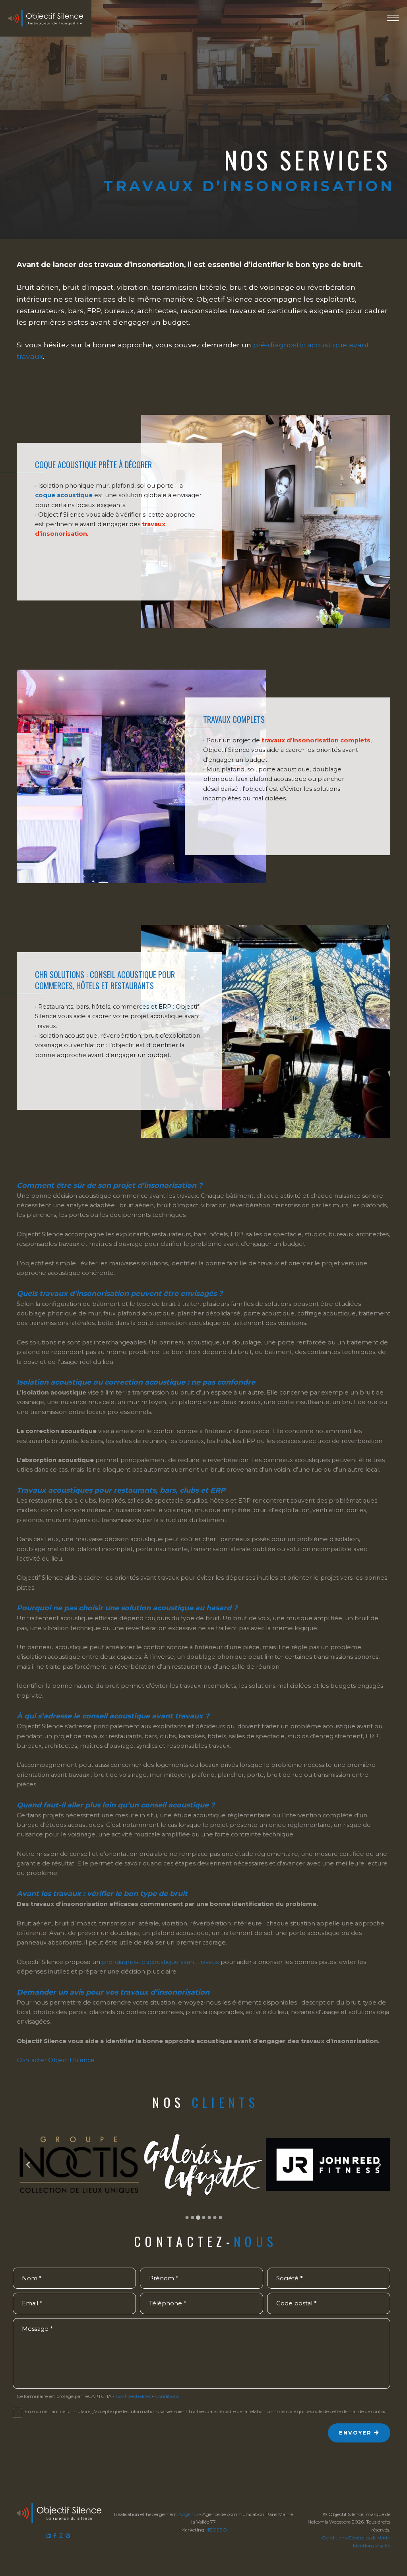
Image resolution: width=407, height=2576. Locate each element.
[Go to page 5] (209, 2218)
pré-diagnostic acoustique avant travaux (160, 1962)
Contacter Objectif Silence (56, 2060)
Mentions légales (372, 2546)
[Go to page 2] (192, 2218)
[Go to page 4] (203, 2218)
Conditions (167, 2396)
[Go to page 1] (187, 2218)
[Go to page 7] (220, 2218)
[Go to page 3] (198, 2218)
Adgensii (188, 2514)
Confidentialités (133, 2396)
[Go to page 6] (215, 2218)
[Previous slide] (28, 2164)
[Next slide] (379, 2164)
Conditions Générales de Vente (356, 2538)
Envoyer (356, 2433)
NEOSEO (216, 2530)
